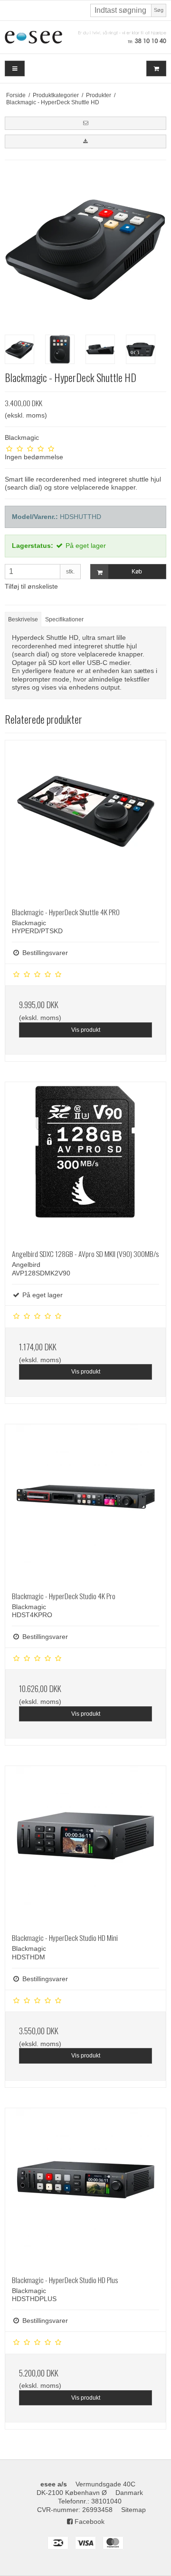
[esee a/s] (85, 37)
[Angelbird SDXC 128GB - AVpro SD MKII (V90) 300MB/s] (85, 1162)
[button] (85, 123)
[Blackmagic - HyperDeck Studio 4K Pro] (85, 1504)
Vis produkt (86, 1030)
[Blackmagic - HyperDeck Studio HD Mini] (85, 1846)
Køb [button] (137, 572)
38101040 (106, 2501)
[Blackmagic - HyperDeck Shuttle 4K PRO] (85, 820)
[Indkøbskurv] (156, 68)
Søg (159, 10)
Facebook (89, 2521)
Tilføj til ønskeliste (31, 586)
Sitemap (133, 2510)
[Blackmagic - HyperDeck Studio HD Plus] (85, 2188)
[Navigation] (15, 68)
